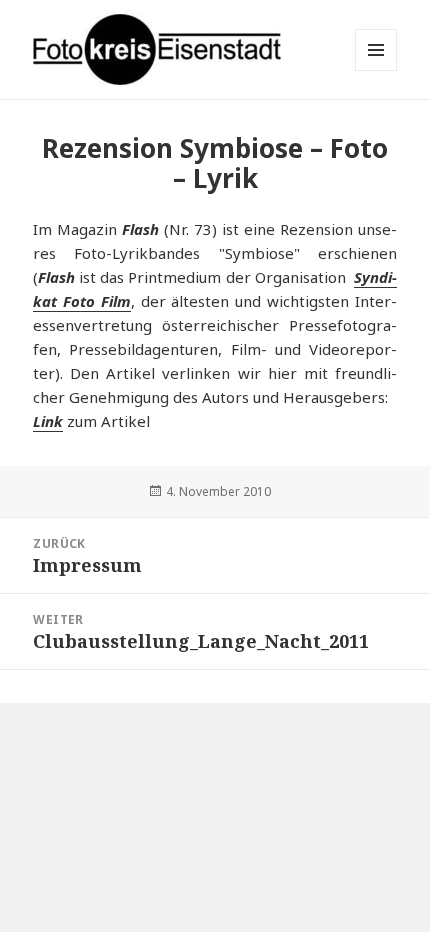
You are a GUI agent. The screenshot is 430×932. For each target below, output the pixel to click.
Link (48, 421)
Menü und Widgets (376, 70)
